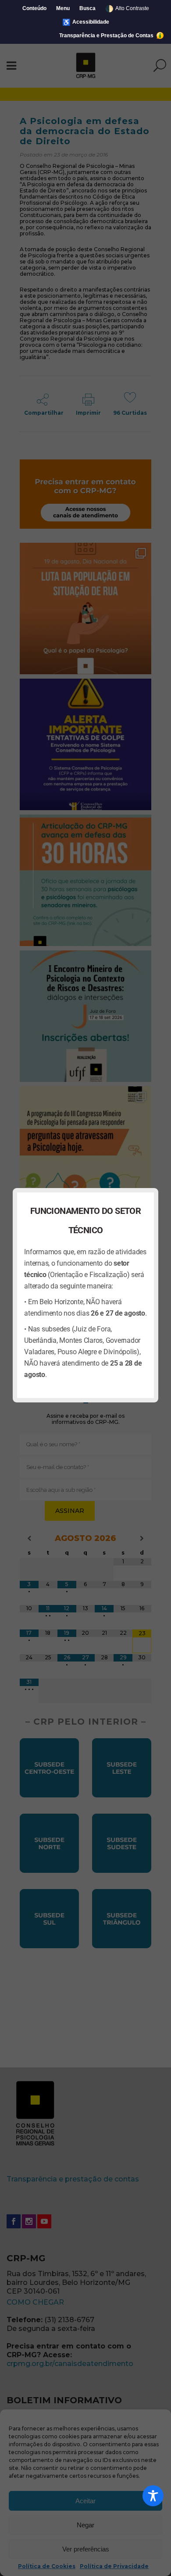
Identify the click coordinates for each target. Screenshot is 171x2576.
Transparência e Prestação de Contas (107, 36)
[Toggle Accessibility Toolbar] (153, 2496)
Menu (63, 8)
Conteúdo (34, 8)
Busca (87, 8)
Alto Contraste (127, 9)
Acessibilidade (86, 22)
